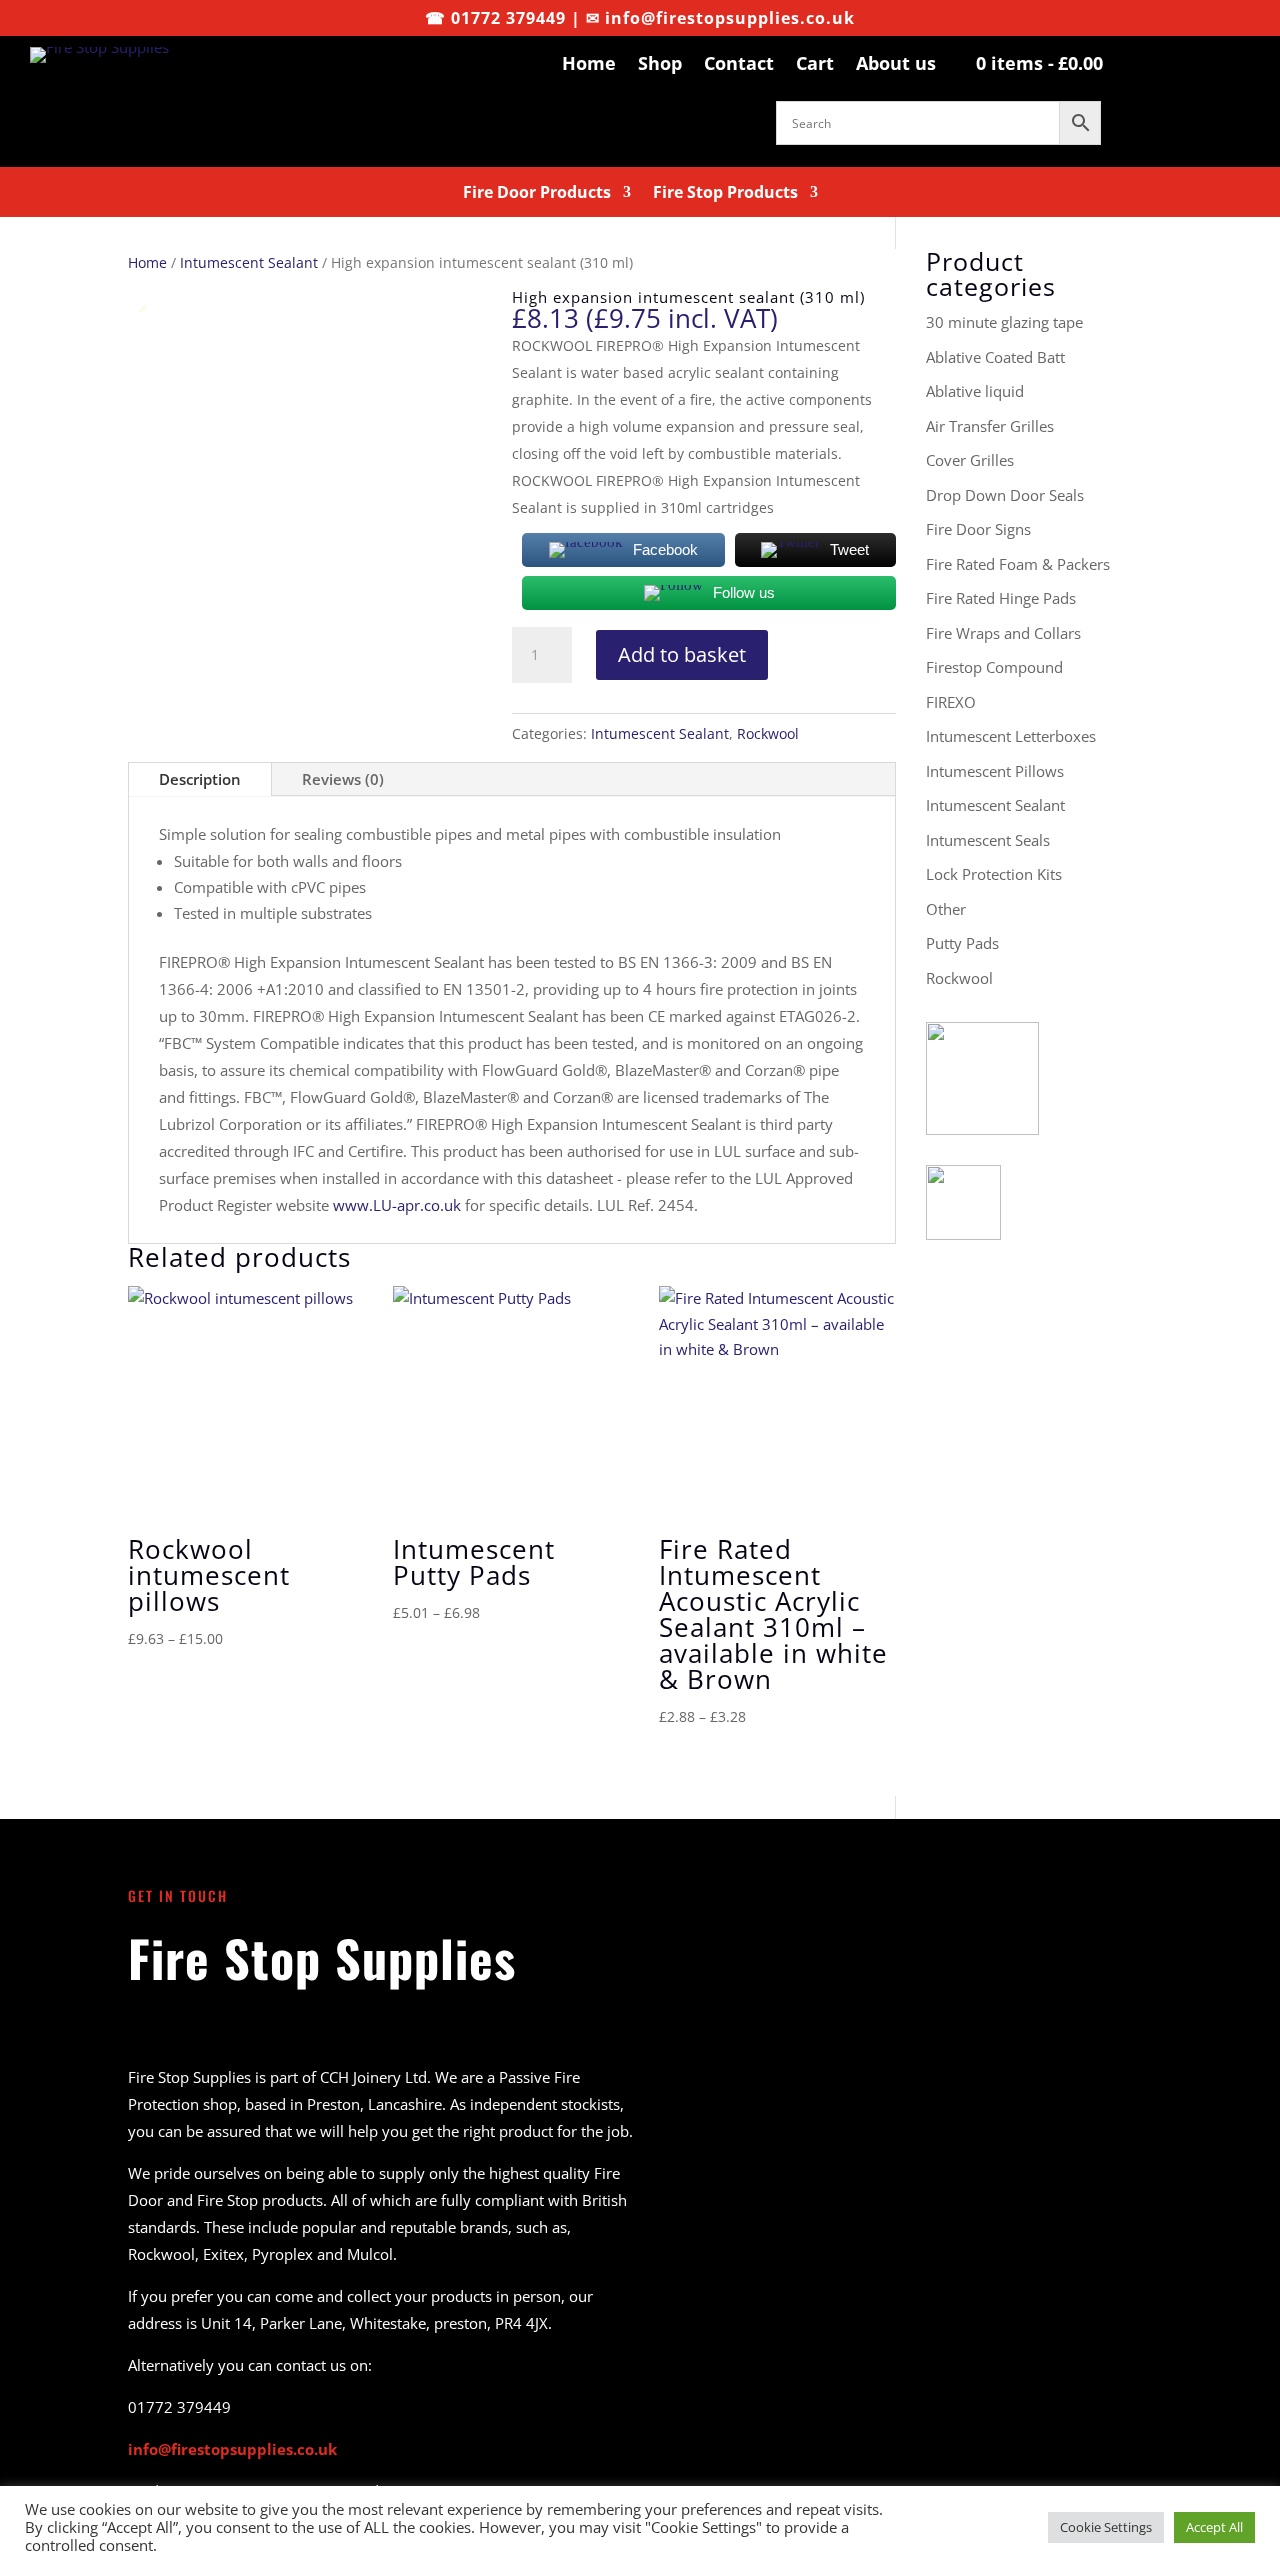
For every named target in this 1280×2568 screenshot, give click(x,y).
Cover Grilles (970, 460)
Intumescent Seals (988, 840)
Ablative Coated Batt (995, 357)
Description (200, 779)
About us (896, 63)
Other (946, 909)
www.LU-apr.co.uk (397, 1205)
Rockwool (768, 733)
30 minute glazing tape (1004, 322)
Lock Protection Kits (994, 874)
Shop (660, 63)
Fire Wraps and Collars (1003, 633)
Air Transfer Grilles (990, 426)
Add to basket (682, 654)
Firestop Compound (994, 667)
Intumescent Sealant (249, 262)
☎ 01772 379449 (495, 18)
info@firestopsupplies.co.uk (730, 18)
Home (589, 63)
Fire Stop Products (725, 194)
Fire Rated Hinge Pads (1001, 598)
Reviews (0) (343, 779)
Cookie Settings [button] (1106, 2527)
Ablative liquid (975, 391)
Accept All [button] (1214, 2527)
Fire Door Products (537, 194)
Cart (815, 63)
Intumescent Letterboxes (1011, 736)
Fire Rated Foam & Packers (1018, 564)
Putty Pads (962, 943)
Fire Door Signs (978, 529)
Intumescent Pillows (995, 771)
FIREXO (951, 702)
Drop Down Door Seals (1005, 495)
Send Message (1029, 2368)
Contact (739, 63)
